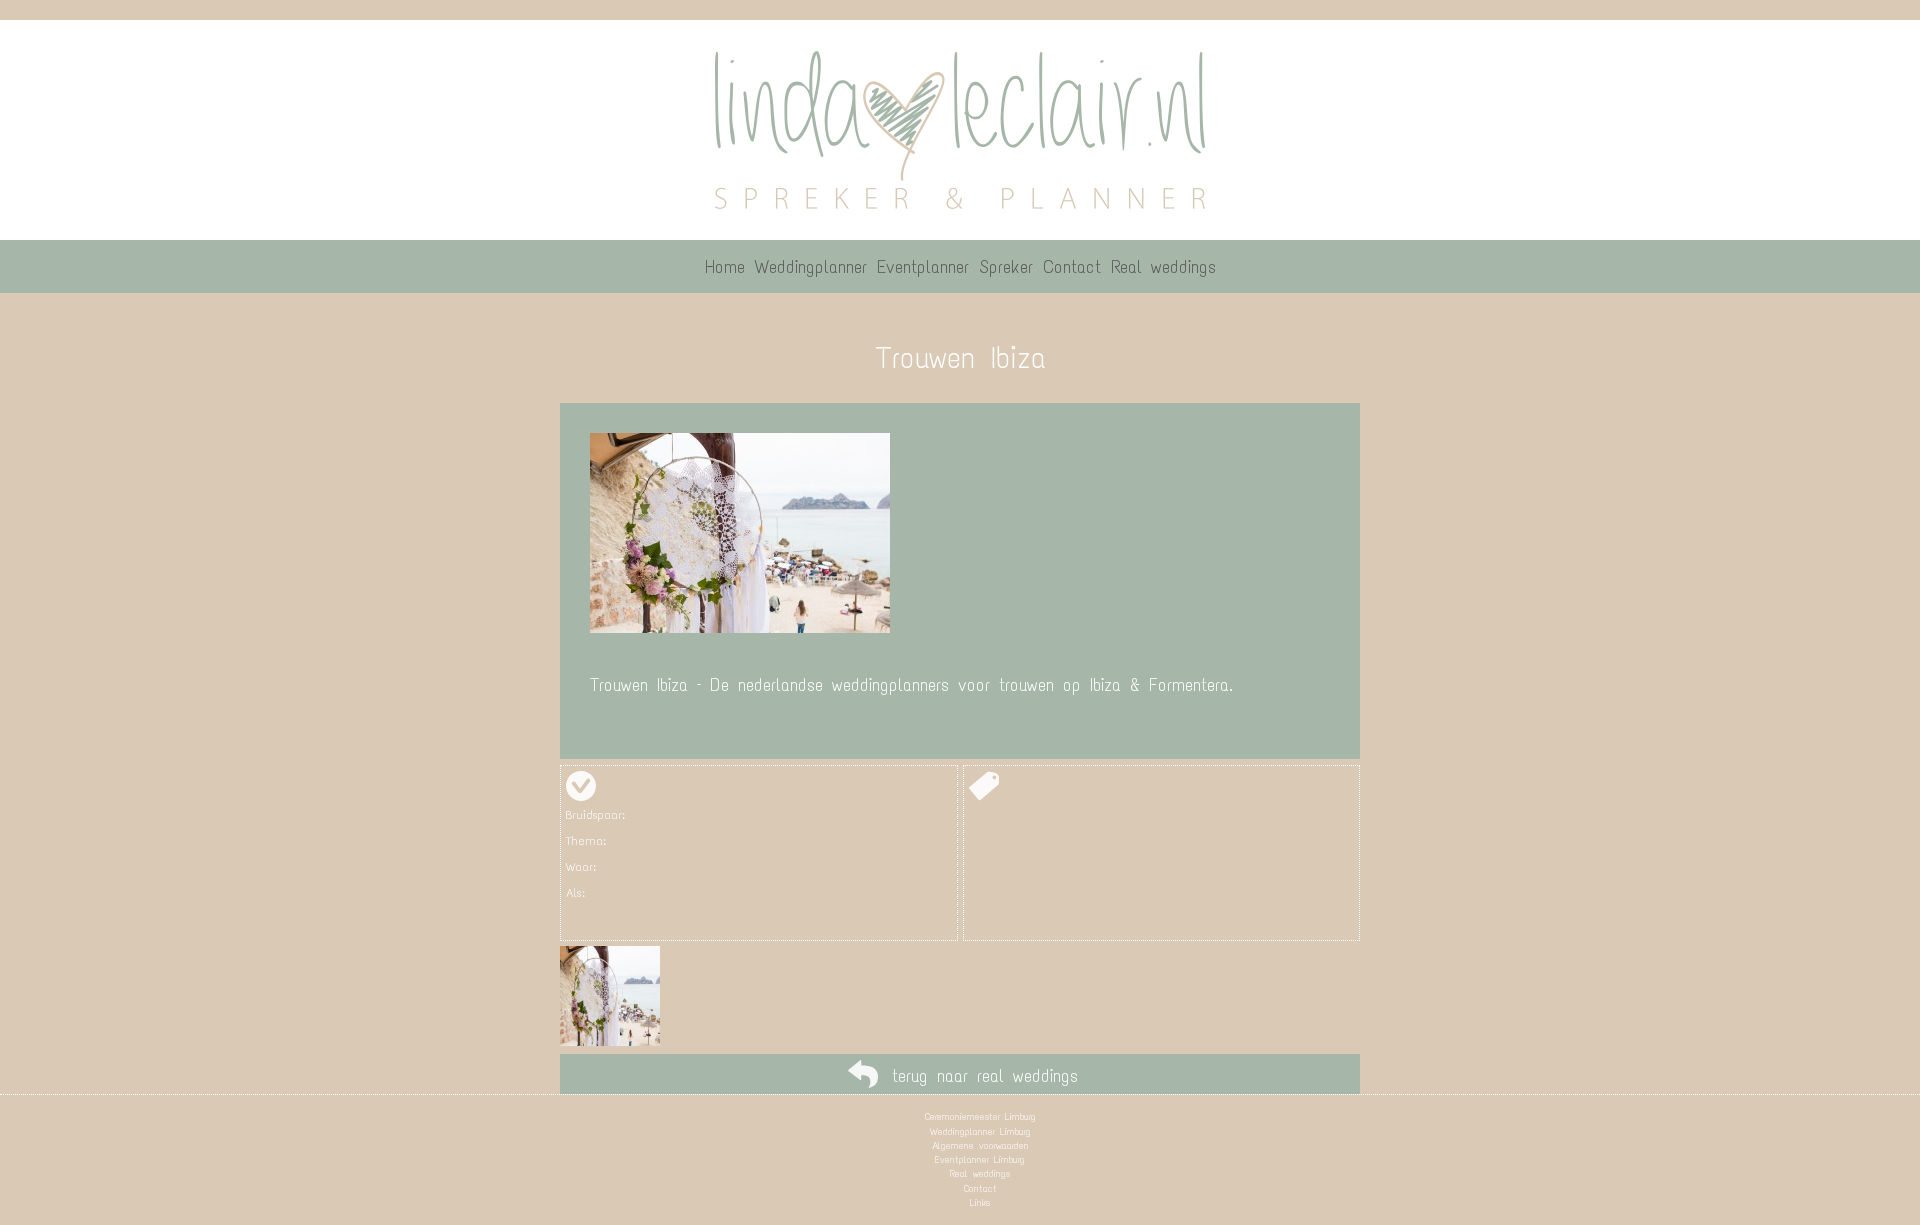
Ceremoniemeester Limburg (980, 1116)
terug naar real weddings (985, 1076)
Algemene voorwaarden (980, 1145)
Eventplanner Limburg (980, 1159)
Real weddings (980, 1173)
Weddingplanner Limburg (980, 1131)
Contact (980, 1188)
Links (980, 1202)
